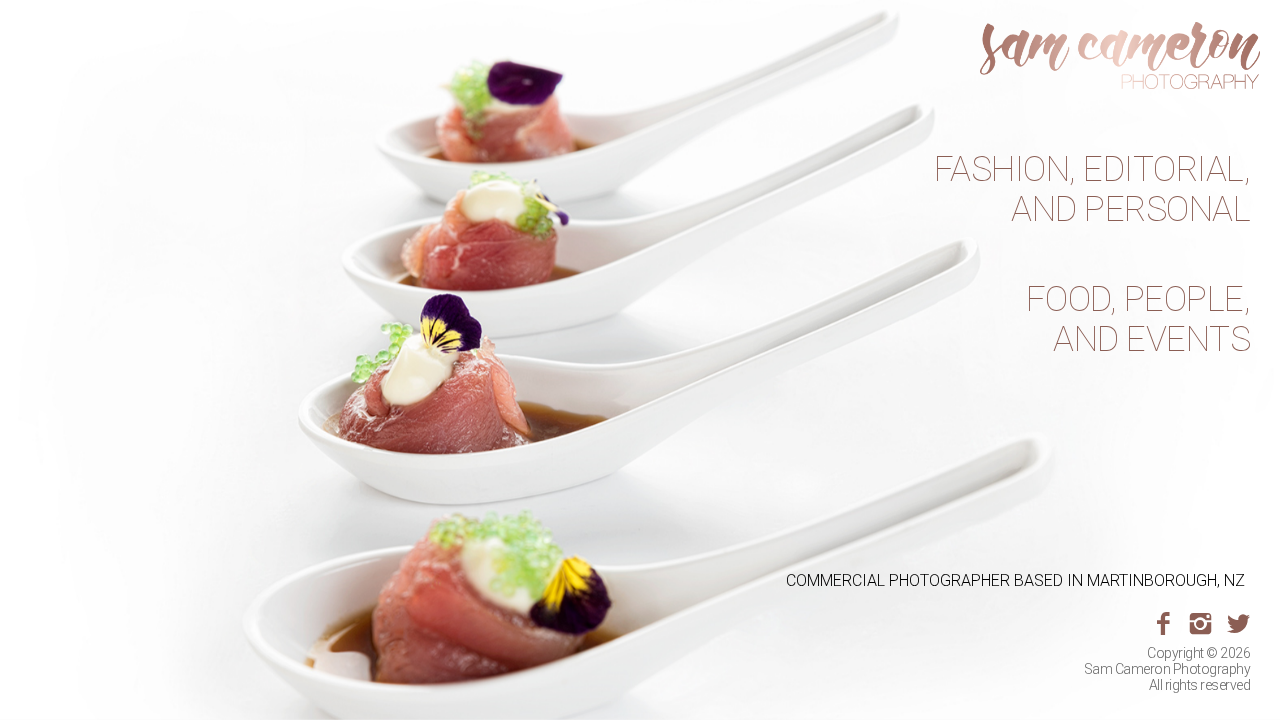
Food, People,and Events (1138, 320)
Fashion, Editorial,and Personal (1092, 190)
